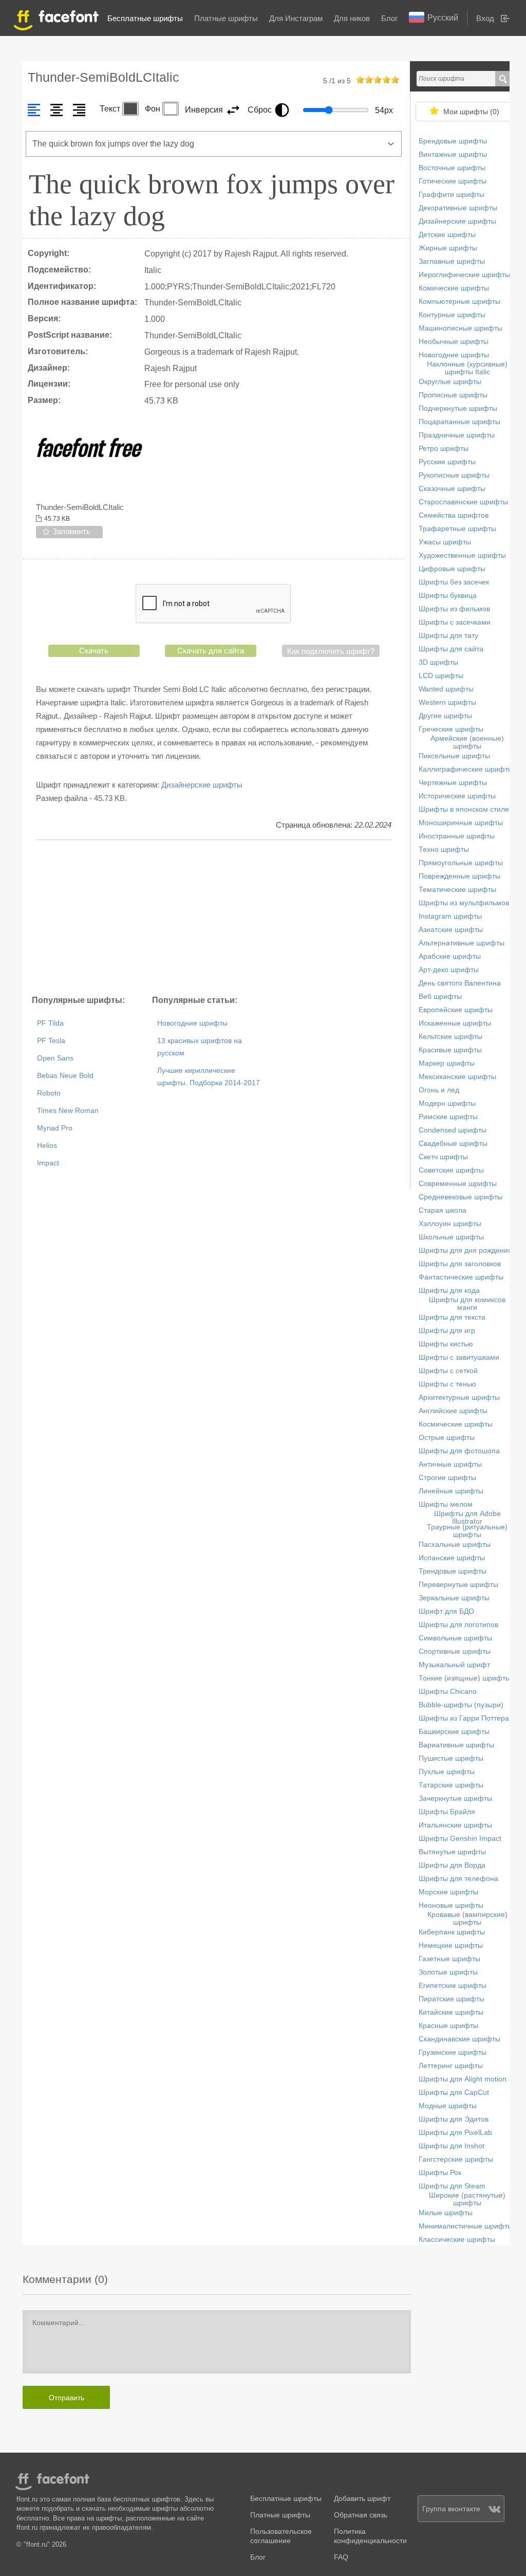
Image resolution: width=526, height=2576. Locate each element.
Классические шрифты (457, 2240)
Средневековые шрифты (461, 1197)
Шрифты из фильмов (454, 609)
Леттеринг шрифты (451, 2066)
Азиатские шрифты (451, 930)
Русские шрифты (447, 462)
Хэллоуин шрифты (450, 1224)
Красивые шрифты (450, 1050)
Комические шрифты (454, 288)
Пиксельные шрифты (454, 756)
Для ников (352, 18)
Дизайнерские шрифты (202, 785)
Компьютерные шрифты (459, 302)
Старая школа (443, 1210)
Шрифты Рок (440, 2173)
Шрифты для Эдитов (454, 2119)
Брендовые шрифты (453, 141)
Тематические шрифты (457, 890)
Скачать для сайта (211, 651)
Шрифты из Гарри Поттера (464, 1718)
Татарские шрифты (451, 1785)
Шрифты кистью (446, 1344)
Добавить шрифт (362, 2499)
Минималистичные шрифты (466, 2226)
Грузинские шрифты (453, 2052)
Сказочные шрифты (452, 489)
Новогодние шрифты (192, 1023)
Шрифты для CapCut (454, 2093)
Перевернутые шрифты (458, 1585)
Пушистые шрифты (451, 1758)
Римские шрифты (448, 1117)
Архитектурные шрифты (459, 1397)
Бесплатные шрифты (145, 18)
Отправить (67, 2398)
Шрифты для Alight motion (463, 2079)
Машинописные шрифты (461, 328)
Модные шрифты (448, 2106)
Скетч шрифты (443, 1157)
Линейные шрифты (451, 1491)
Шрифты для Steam (452, 2186)
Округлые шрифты (450, 382)
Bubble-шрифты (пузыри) (461, 1705)
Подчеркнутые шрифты (458, 408)
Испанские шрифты (452, 1558)
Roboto (49, 1093)
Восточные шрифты (452, 168)
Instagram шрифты (450, 916)
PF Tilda (50, 1023)
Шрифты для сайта (451, 649)
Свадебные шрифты (453, 1144)
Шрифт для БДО (446, 1611)
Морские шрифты (448, 1892)
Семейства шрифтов (454, 515)
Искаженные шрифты (455, 1023)
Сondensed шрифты (453, 1130)
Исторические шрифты (457, 796)
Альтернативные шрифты (462, 943)
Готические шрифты (453, 181)
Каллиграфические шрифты (466, 769)
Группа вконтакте (451, 2509)
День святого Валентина (460, 983)
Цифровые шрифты (452, 569)
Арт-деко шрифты (449, 970)
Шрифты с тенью (447, 1384)
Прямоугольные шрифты (461, 863)
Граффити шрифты (452, 195)
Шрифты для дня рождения (465, 1250)
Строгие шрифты (447, 1478)
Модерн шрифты (447, 1103)
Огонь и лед (439, 1090)
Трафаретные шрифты (457, 529)
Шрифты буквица (448, 596)
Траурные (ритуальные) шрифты (467, 1531)
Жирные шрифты (448, 248)
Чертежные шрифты (453, 783)
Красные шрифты (448, 2026)
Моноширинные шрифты (461, 823)
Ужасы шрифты (445, 542)
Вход (485, 18)
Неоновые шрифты (451, 1905)
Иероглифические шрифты (464, 275)
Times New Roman (68, 1111)
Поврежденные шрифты (459, 876)
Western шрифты (447, 702)
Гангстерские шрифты (456, 2159)
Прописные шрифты (453, 395)
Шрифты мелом (446, 1504)
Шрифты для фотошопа (459, 1451)
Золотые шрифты (448, 1972)
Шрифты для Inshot (452, 2146)
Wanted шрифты (446, 689)
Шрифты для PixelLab (455, 2133)
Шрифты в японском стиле (464, 809)
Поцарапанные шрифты (459, 422)
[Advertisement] (214, 917)
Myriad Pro (55, 1128)
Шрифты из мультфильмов (464, 903)
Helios (47, 1146)
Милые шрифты (446, 2213)
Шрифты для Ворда (452, 1865)
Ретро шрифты (444, 449)
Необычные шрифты (454, 342)
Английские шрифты (453, 1411)
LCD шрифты (441, 676)
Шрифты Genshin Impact (460, 1839)
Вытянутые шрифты (452, 1852)
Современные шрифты (458, 1184)
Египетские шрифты (453, 1986)
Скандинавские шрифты (459, 2039)
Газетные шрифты (449, 1959)
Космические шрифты (456, 1424)
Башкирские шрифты (454, 1732)
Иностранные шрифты (457, 836)
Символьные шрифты (455, 1638)
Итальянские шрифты (455, 1825)
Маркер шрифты (447, 1063)
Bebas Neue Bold (65, 1076)
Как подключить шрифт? (331, 651)
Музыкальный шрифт (454, 1665)
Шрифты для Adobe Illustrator (467, 1518)
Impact (48, 1163)
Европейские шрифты (456, 1010)
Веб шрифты (440, 997)
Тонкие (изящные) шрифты (465, 1678)
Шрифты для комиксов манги (467, 1304)
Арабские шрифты (450, 956)
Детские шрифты (447, 235)
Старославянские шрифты (463, 502)
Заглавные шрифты (452, 261)
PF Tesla (51, 1041)
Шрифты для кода (449, 1291)
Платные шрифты (226, 18)
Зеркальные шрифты (454, 1598)
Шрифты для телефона (458, 1879)
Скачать (94, 651)
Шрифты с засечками (455, 622)
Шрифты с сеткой (448, 1371)
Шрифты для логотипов (458, 1625)
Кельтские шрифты (450, 1037)
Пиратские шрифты (452, 1999)
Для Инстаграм (296, 18)
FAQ (341, 2557)
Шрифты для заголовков (460, 1264)
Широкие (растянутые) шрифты (467, 2199)
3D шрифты (438, 662)
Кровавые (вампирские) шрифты (467, 1919)
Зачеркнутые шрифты (455, 1798)
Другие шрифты (445, 716)
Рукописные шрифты (454, 475)
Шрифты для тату (448, 636)
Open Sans (55, 1058)
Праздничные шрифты (457, 435)
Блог (389, 18)
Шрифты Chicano (448, 1692)
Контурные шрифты (452, 315)
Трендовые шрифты (453, 1571)
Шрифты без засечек (454, 582)
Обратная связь (361, 2515)
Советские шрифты (451, 1170)
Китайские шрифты (451, 2012)
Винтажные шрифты (453, 154)
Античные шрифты (450, 1464)
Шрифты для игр (447, 1331)
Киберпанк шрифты (452, 1932)
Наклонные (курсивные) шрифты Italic (467, 368)
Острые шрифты (447, 1438)
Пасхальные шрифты (455, 1545)
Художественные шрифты (462, 555)
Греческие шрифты (451, 729)
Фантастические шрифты (461, 1277)
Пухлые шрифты (447, 1772)
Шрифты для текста (452, 1317)
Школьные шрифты (451, 1237)
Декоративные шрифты (458, 208)
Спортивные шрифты (455, 1651)
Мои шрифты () (471, 112)
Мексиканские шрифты (457, 1077)
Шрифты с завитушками (459, 1357)
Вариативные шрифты (456, 1745)
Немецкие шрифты (451, 1945)
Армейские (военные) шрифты (467, 742)
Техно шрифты (444, 849)
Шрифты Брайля (447, 1812)
